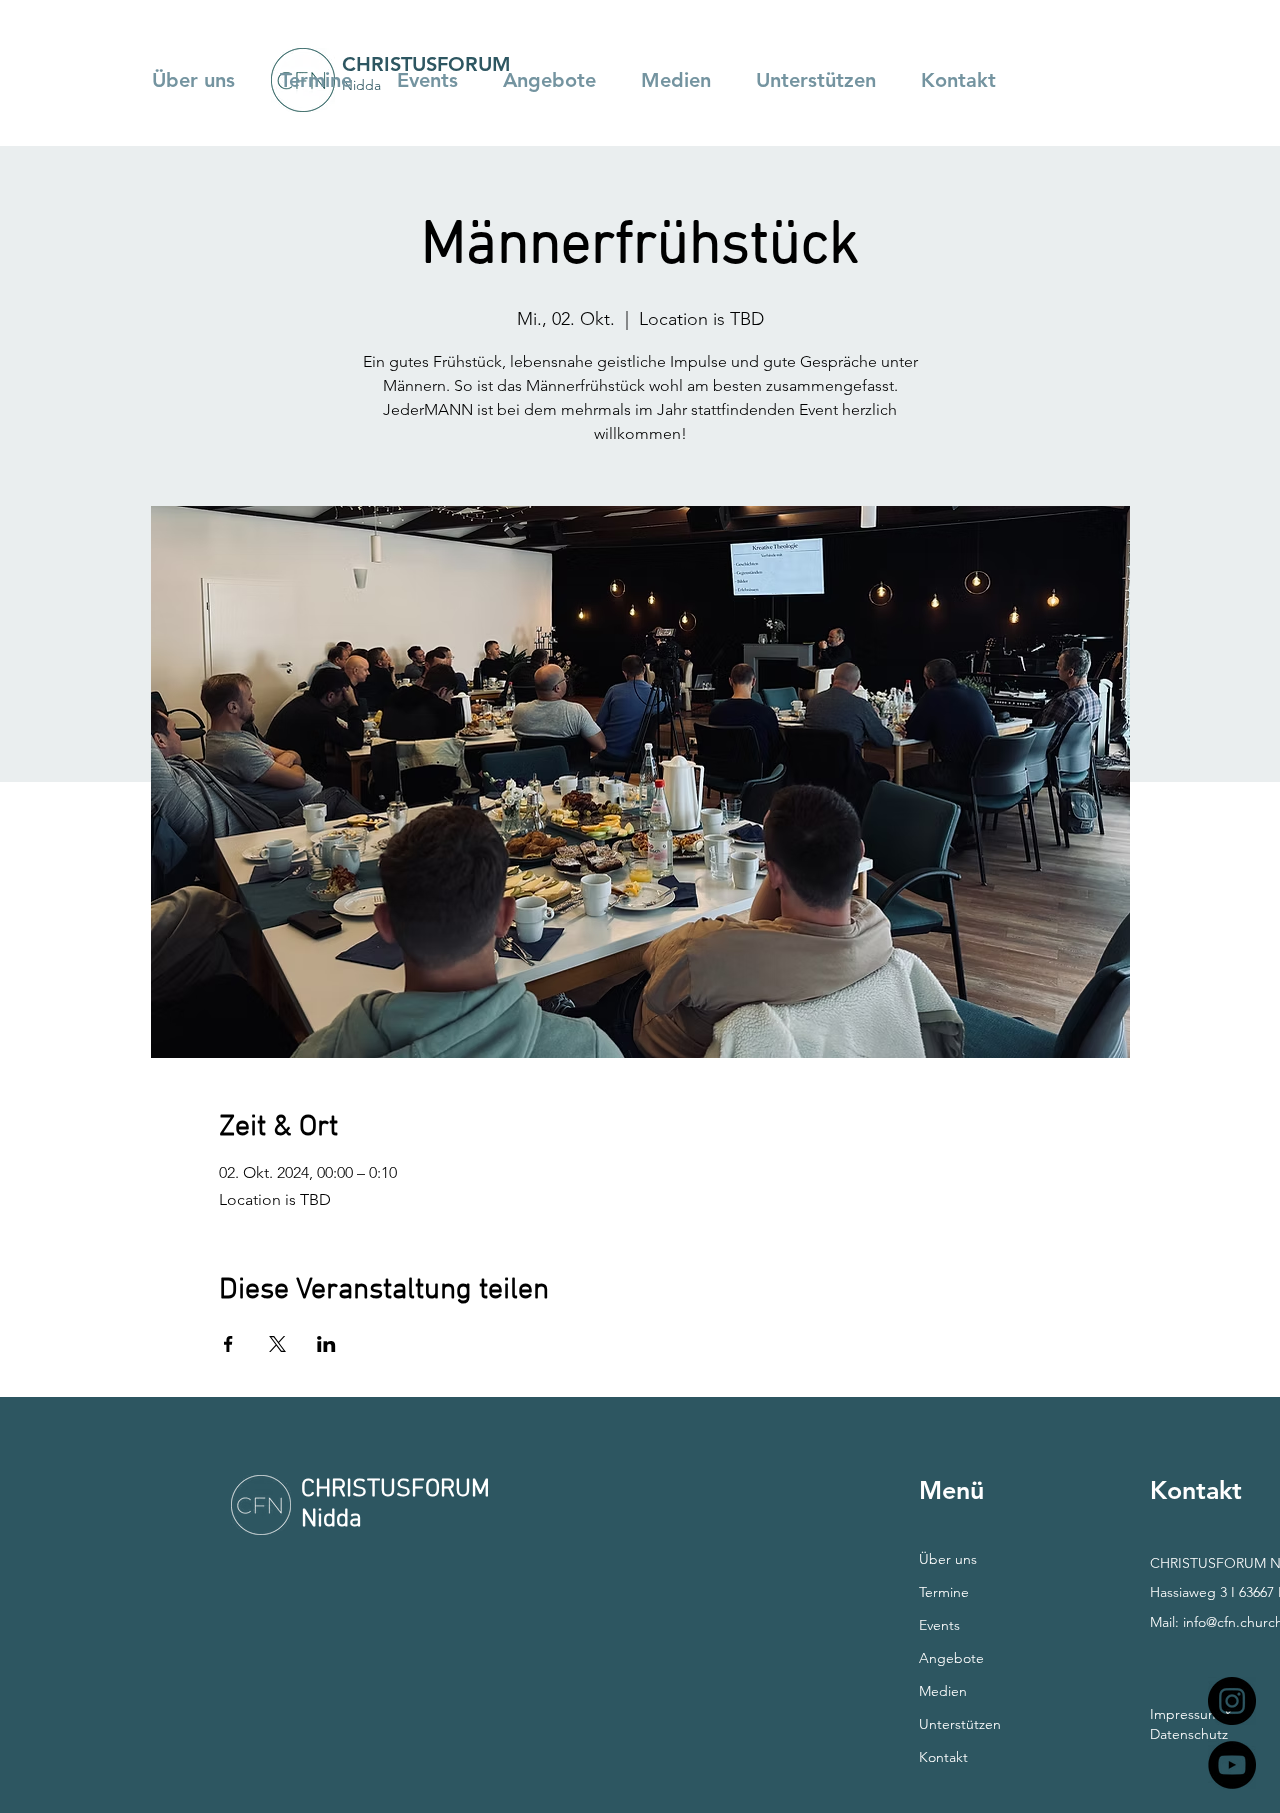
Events (939, 1625)
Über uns (948, 1559)
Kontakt (943, 1757)
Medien (943, 1691)
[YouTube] (1232, 1765)
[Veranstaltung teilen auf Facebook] (228, 1344)
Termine (944, 1592)
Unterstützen (960, 1724)
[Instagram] (1232, 1701)
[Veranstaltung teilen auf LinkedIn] (326, 1344)
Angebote (951, 1658)
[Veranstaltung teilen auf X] (277, 1344)
